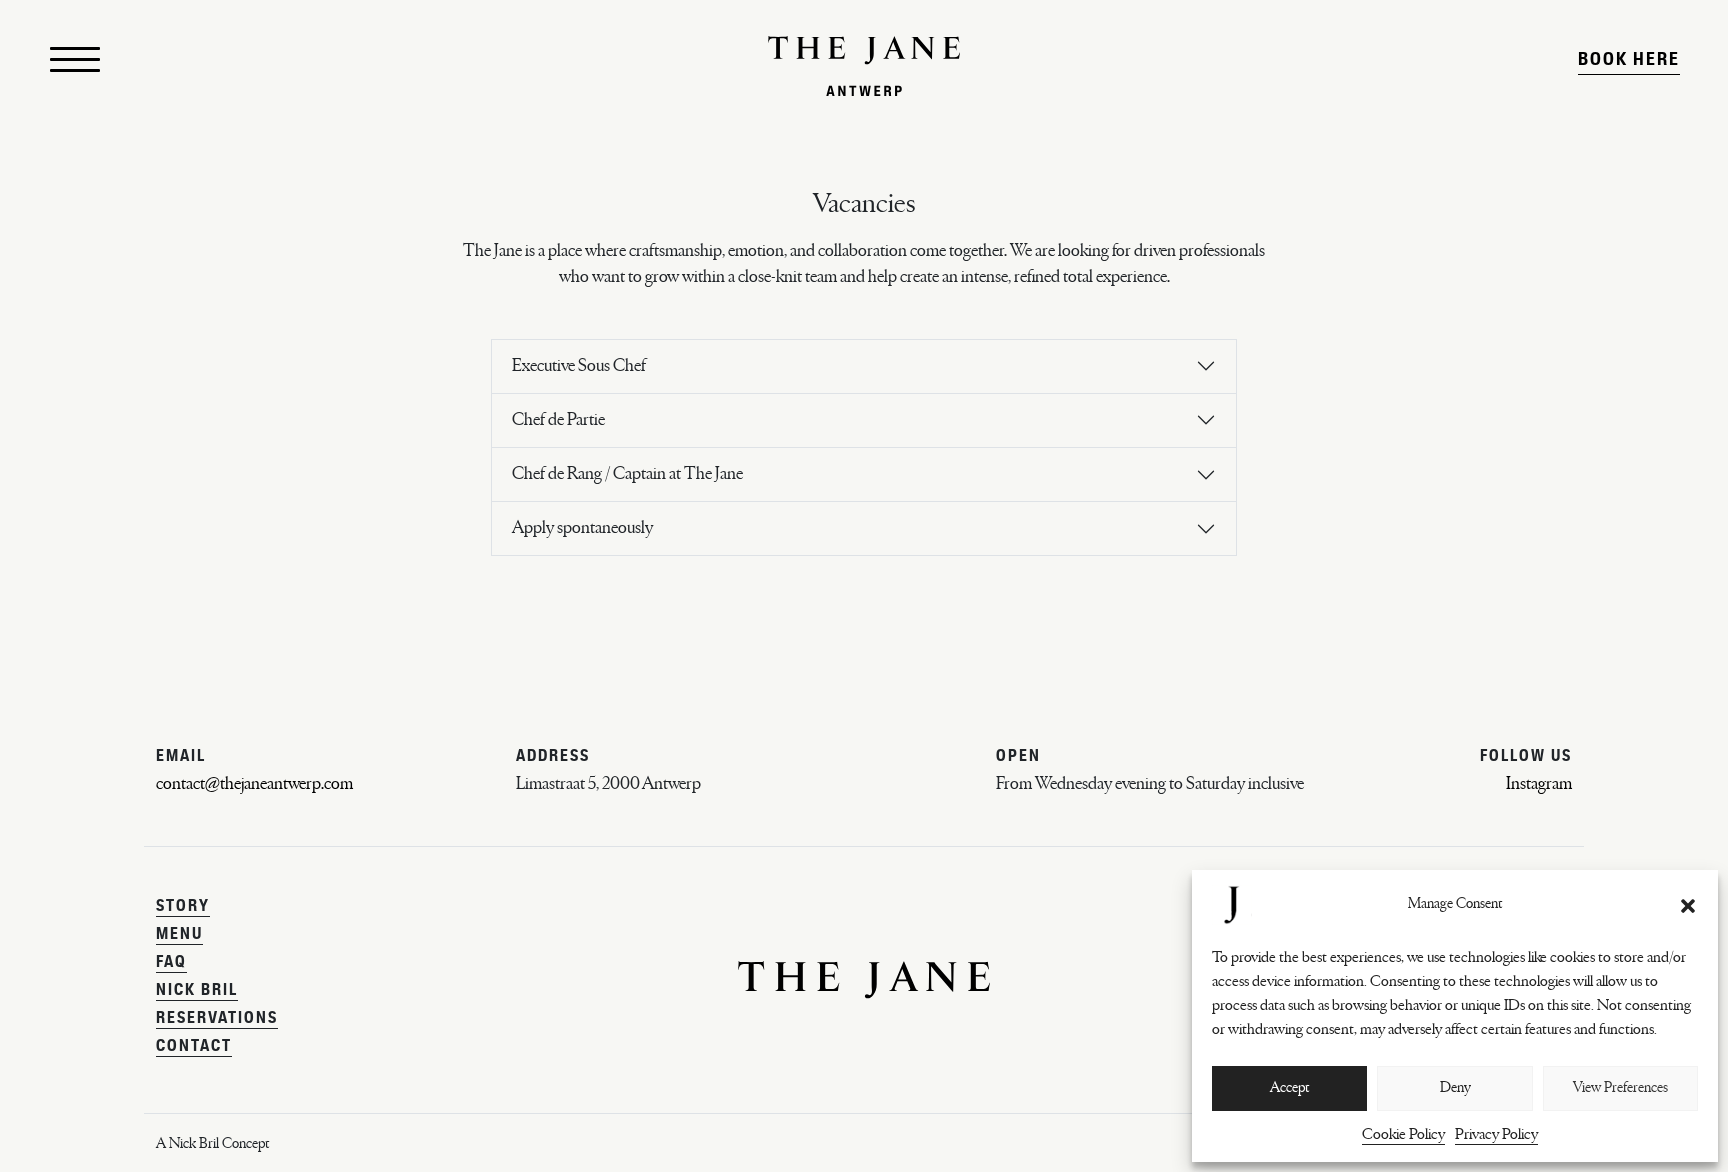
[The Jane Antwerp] (864, 66)
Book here (1629, 60)
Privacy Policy (1496, 1134)
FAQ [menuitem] (171, 963)
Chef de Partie (558, 420)
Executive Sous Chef (579, 366)
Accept (1289, 1087)
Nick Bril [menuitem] (197, 991)
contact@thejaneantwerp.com (254, 784)
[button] (1688, 905)
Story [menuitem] (183, 907)
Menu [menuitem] (179, 935)
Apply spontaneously (582, 528)
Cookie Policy (1403, 1134)
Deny (1455, 1087)
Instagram (1539, 784)
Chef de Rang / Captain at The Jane (627, 474)
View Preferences (1620, 1087)
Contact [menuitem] (194, 1047)
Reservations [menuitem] (217, 1019)
